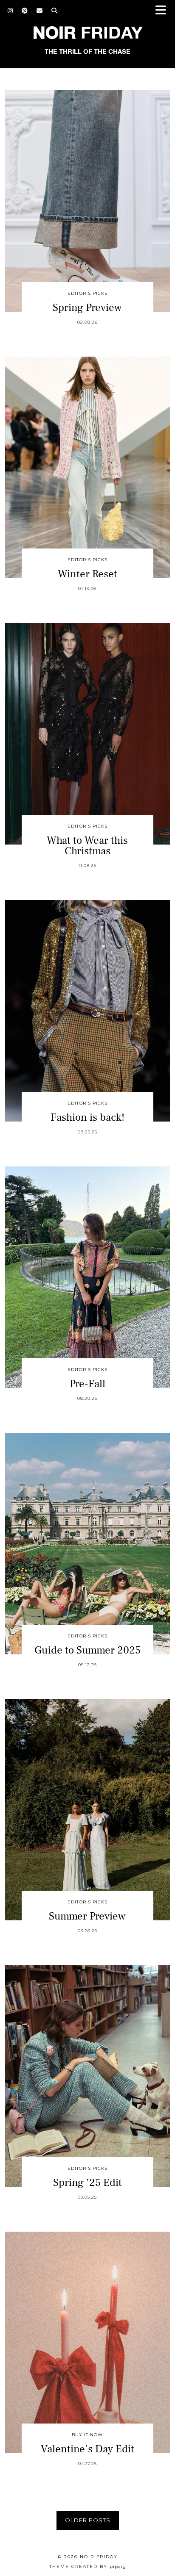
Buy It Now (87, 2435)
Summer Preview (87, 1916)
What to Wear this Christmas (87, 846)
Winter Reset (87, 574)
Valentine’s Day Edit (87, 2449)
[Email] (40, 11)
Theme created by (88, 2566)
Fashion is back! (87, 1117)
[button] (164, 11)
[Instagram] (10, 11)
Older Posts (88, 2520)
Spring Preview (87, 307)
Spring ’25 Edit (87, 2183)
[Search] (55, 11)
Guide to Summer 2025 (87, 1650)
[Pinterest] (25, 11)
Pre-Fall (87, 1384)
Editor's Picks (87, 293)
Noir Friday (99, 2557)
